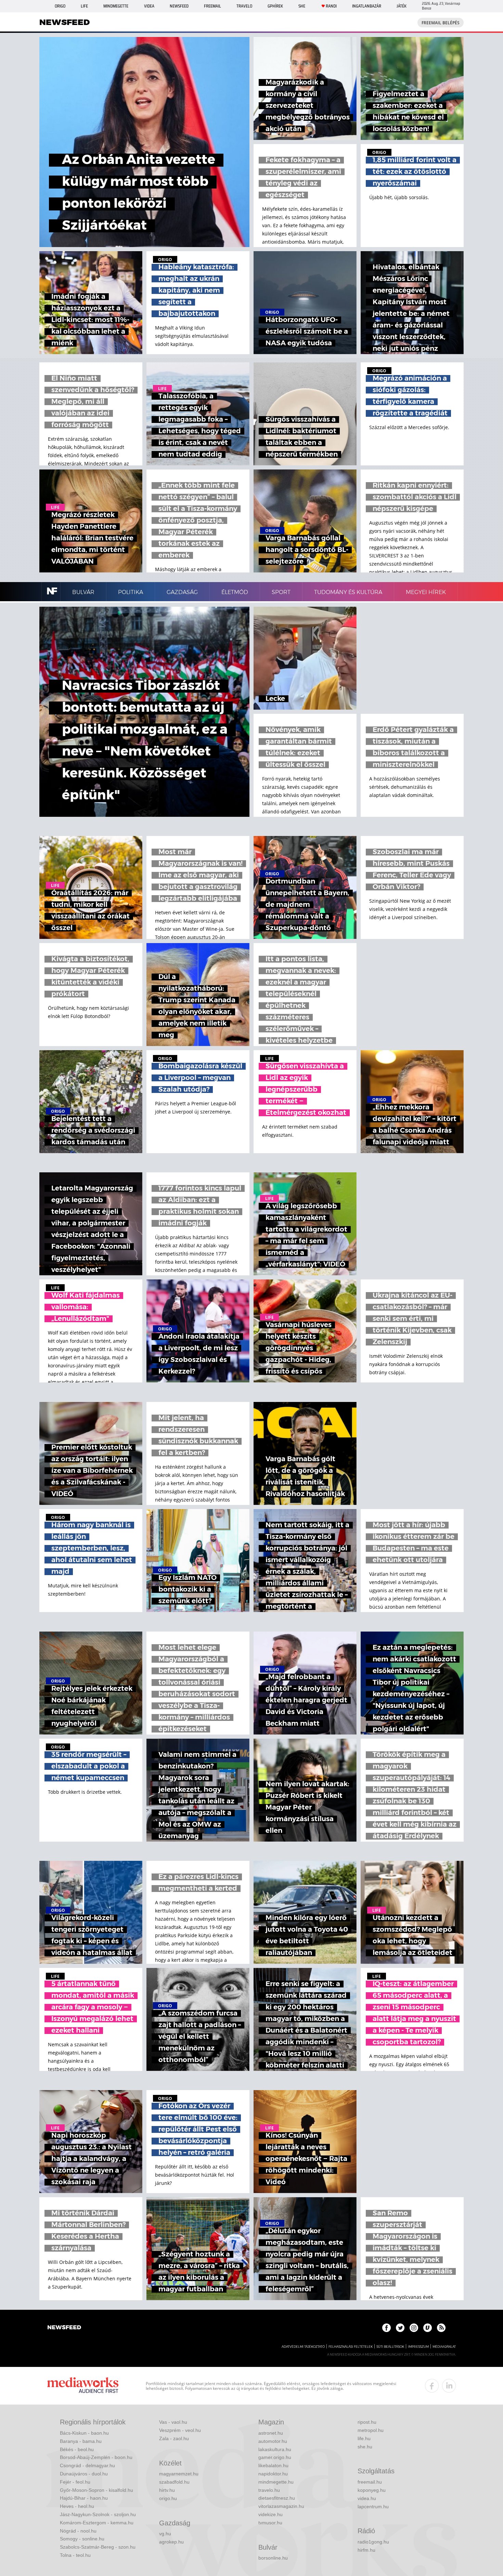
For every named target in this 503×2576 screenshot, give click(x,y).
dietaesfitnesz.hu (277, 2498)
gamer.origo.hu (275, 2457)
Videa (149, 6)
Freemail (212, 6)
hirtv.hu (167, 2490)
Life (84, 6)
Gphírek (275, 6)
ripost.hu (367, 2422)
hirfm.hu (366, 2550)
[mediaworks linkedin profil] (449, 2386)
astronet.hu (271, 2433)
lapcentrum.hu (373, 2507)
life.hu (364, 2438)
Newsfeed (179, 6)
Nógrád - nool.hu (78, 2531)
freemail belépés (441, 23)
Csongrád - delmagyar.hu (87, 2465)
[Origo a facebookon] (386, 2328)
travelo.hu (269, 2490)
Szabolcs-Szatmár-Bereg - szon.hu (98, 2547)
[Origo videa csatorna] (428, 2328)
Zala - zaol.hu (174, 2438)
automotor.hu (273, 2441)
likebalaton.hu (273, 2465)
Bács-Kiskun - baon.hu (84, 2433)
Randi (331, 6)
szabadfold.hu (174, 2482)
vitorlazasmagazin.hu (281, 2506)
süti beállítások (390, 2347)
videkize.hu (270, 2514)
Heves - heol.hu (77, 2506)
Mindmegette (116, 6)
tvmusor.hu (270, 2523)
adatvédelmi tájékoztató (303, 2347)
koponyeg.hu (372, 2490)
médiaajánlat (444, 2347)
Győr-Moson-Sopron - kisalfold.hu (96, 2490)
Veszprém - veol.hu (180, 2430)
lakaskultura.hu (275, 2449)
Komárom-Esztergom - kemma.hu (97, 2523)
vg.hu (165, 2534)
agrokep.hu (171, 2542)
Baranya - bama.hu (81, 2441)
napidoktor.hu (273, 2474)
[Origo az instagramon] (414, 2328)
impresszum (418, 2347)
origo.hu (168, 2498)
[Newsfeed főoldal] (64, 2328)
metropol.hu (371, 2430)
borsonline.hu (273, 2558)
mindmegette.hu (276, 2482)
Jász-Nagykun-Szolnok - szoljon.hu (98, 2514)
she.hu (365, 2447)
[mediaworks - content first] (83, 2386)
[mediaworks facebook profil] (432, 2386)
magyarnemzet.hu (179, 2474)
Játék (402, 6)
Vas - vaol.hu (173, 2422)
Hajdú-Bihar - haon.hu (84, 2498)
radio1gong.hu (373, 2542)
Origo (60, 6)
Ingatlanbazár (367, 6)
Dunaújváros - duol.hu (84, 2474)
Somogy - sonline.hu (82, 2539)
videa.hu (367, 2498)
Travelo (244, 6)
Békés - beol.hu (77, 2449)
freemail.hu (370, 2482)
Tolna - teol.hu (75, 2555)
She (302, 6)
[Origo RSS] (441, 2328)
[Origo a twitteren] (400, 2328)
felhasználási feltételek (351, 2347)
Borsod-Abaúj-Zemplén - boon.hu (96, 2457)
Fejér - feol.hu (75, 2482)
